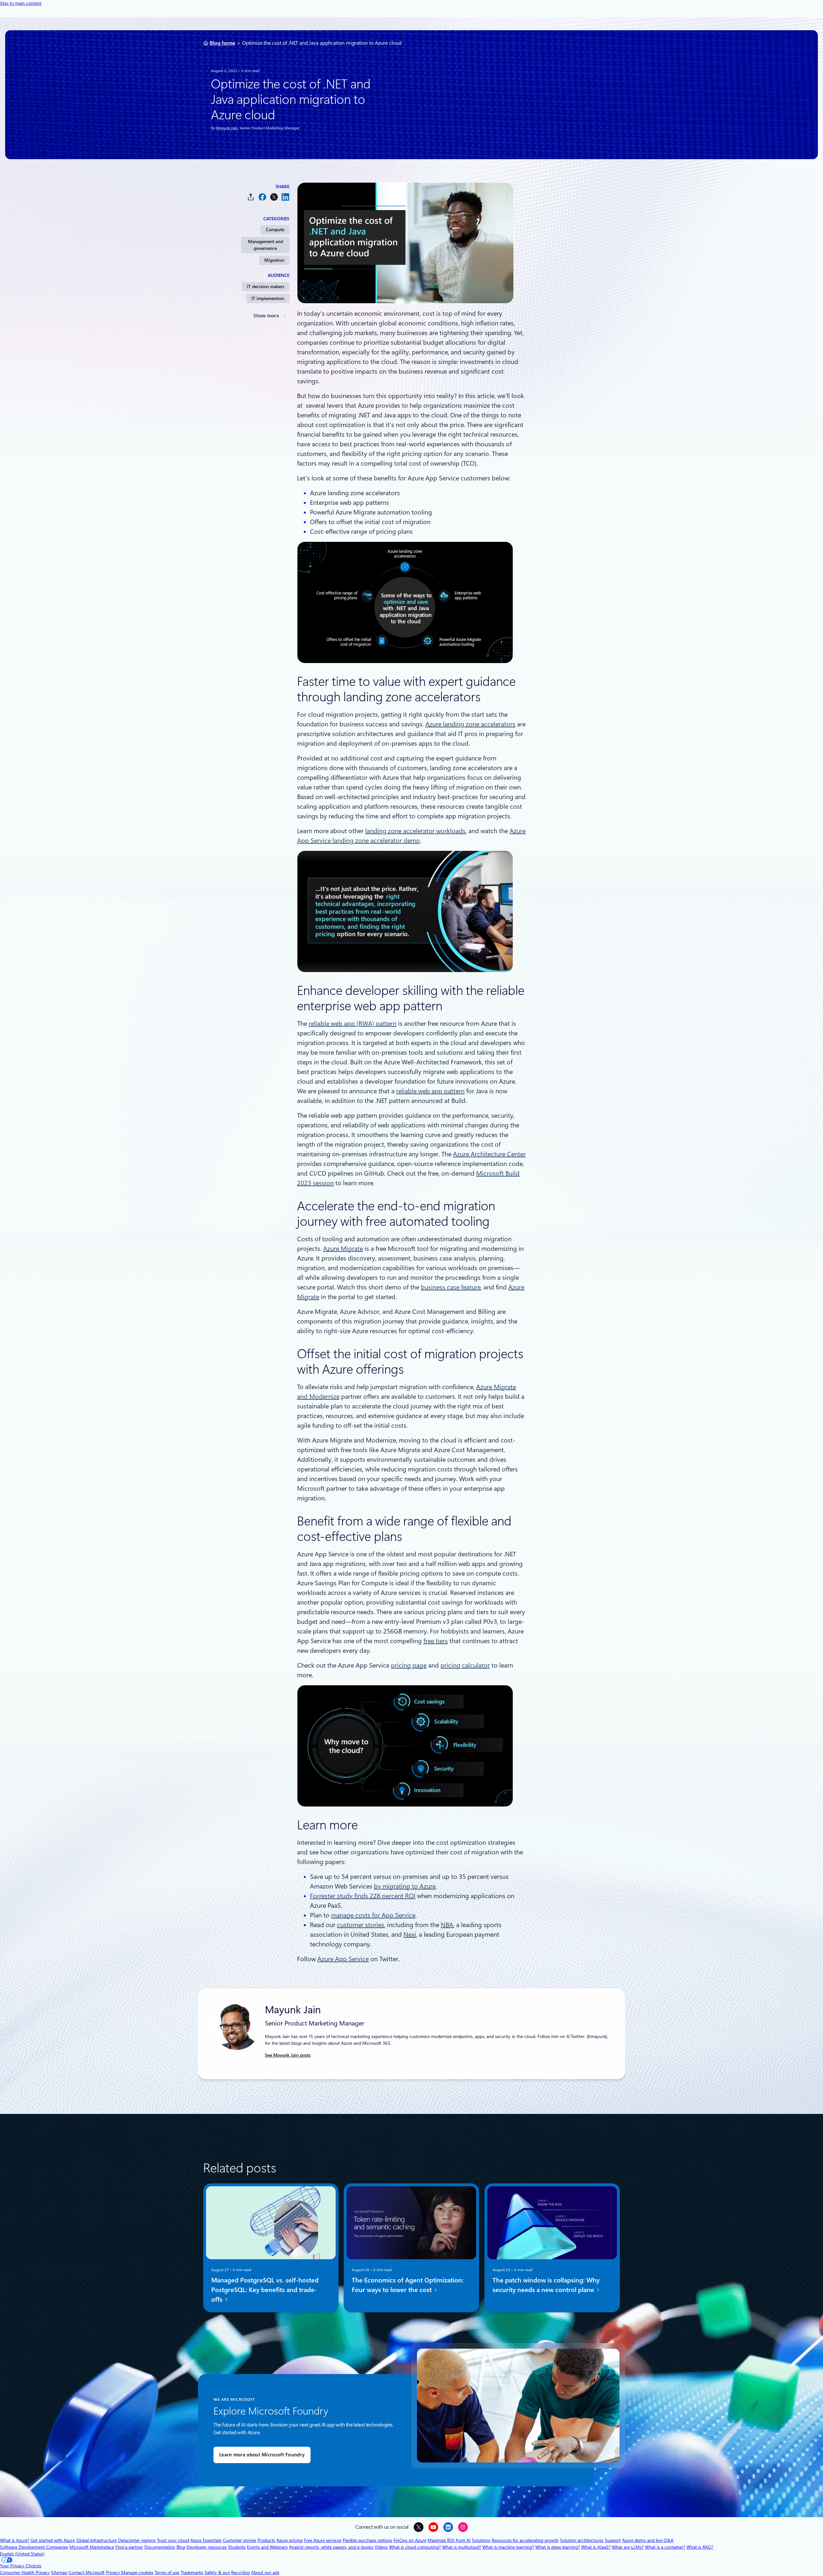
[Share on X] (274, 197)
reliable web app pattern (430, 1091)
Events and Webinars (267, 2547)
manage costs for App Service (373, 1915)
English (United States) (22, 2554)
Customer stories (240, 2540)
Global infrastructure (96, 2540)
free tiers (436, 1641)
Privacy (113, 2572)
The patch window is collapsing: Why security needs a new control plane (546, 2285)
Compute (275, 230)
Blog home (222, 43)
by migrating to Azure (405, 1886)
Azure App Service (343, 1959)
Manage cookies (137, 2572)
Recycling (240, 2572)
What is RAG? (700, 2547)
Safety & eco (217, 2572)
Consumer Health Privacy (25, 2572)
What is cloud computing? (415, 2547)
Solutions (481, 2540)
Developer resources (207, 2547)
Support (613, 2540)
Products (266, 2540)
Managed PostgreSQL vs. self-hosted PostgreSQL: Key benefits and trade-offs (265, 2290)
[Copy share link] (251, 197)
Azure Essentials (206, 2540)
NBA (447, 1925)
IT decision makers (266, 287)
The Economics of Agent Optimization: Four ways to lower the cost (408, 2285)
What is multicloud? (461, 2547)
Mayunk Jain (227, 128)
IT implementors (268, 298)
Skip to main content (21, 3)
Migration (274, 260)
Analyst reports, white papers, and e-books (331, 2547)
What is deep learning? (558, 2547)
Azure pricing (289, 2540)
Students (237, 2547)
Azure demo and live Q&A (648, 2540)
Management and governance (265, 245)
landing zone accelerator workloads (415, 831)
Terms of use (167, 2572)
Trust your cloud (173, 2540)
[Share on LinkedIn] (285, 197)
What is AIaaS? (596, 2547)
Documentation (160, 2547)
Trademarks (192, 2572)
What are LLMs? (628, 2547)
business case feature (451, 1287)
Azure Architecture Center (489, 1154)
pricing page (409, 1665)
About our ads (265, 2572)
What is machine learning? (508, 2547)
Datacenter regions (137, 2540)
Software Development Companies (34, 2547)
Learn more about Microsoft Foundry (262, 2455)
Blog (181, 2547)
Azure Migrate (343, 1249)
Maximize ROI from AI (449, 2540)
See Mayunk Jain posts (288, 2055)
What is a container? (665, 2547)
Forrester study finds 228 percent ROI (363, 1896)
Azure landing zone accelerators (470, 724)
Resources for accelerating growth (525, 2540)
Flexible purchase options (367, 2540)
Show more (266, 316)
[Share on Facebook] (262, 197)
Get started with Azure (53, 2540)
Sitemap (59, 2572)
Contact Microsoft (86, 2572)
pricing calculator (465, 1665)
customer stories (361, 1925)
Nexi (410, 1934)
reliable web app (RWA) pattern (353, 1024)
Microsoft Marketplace (92, 2547)
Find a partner (129, 2547)
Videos (381, 2547)
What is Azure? (15, 2540)
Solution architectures (582, 2540)
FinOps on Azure (410, 2540)
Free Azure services (323, 2540)
